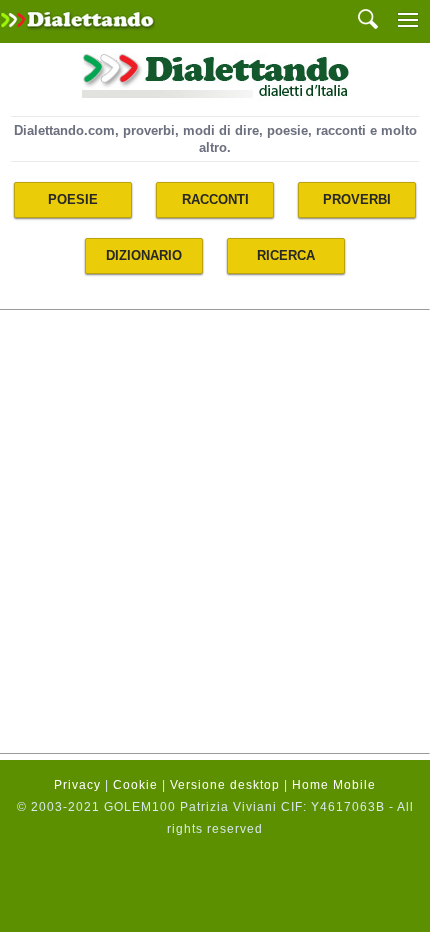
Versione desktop (225, 785)
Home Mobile (334, 785)
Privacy (77, 785)
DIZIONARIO (144, 255)
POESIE (73, 199)
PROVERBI (357, 199)
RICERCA (286, 255)
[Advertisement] (215, 531)
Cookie (135, 785)
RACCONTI (215, 199)
